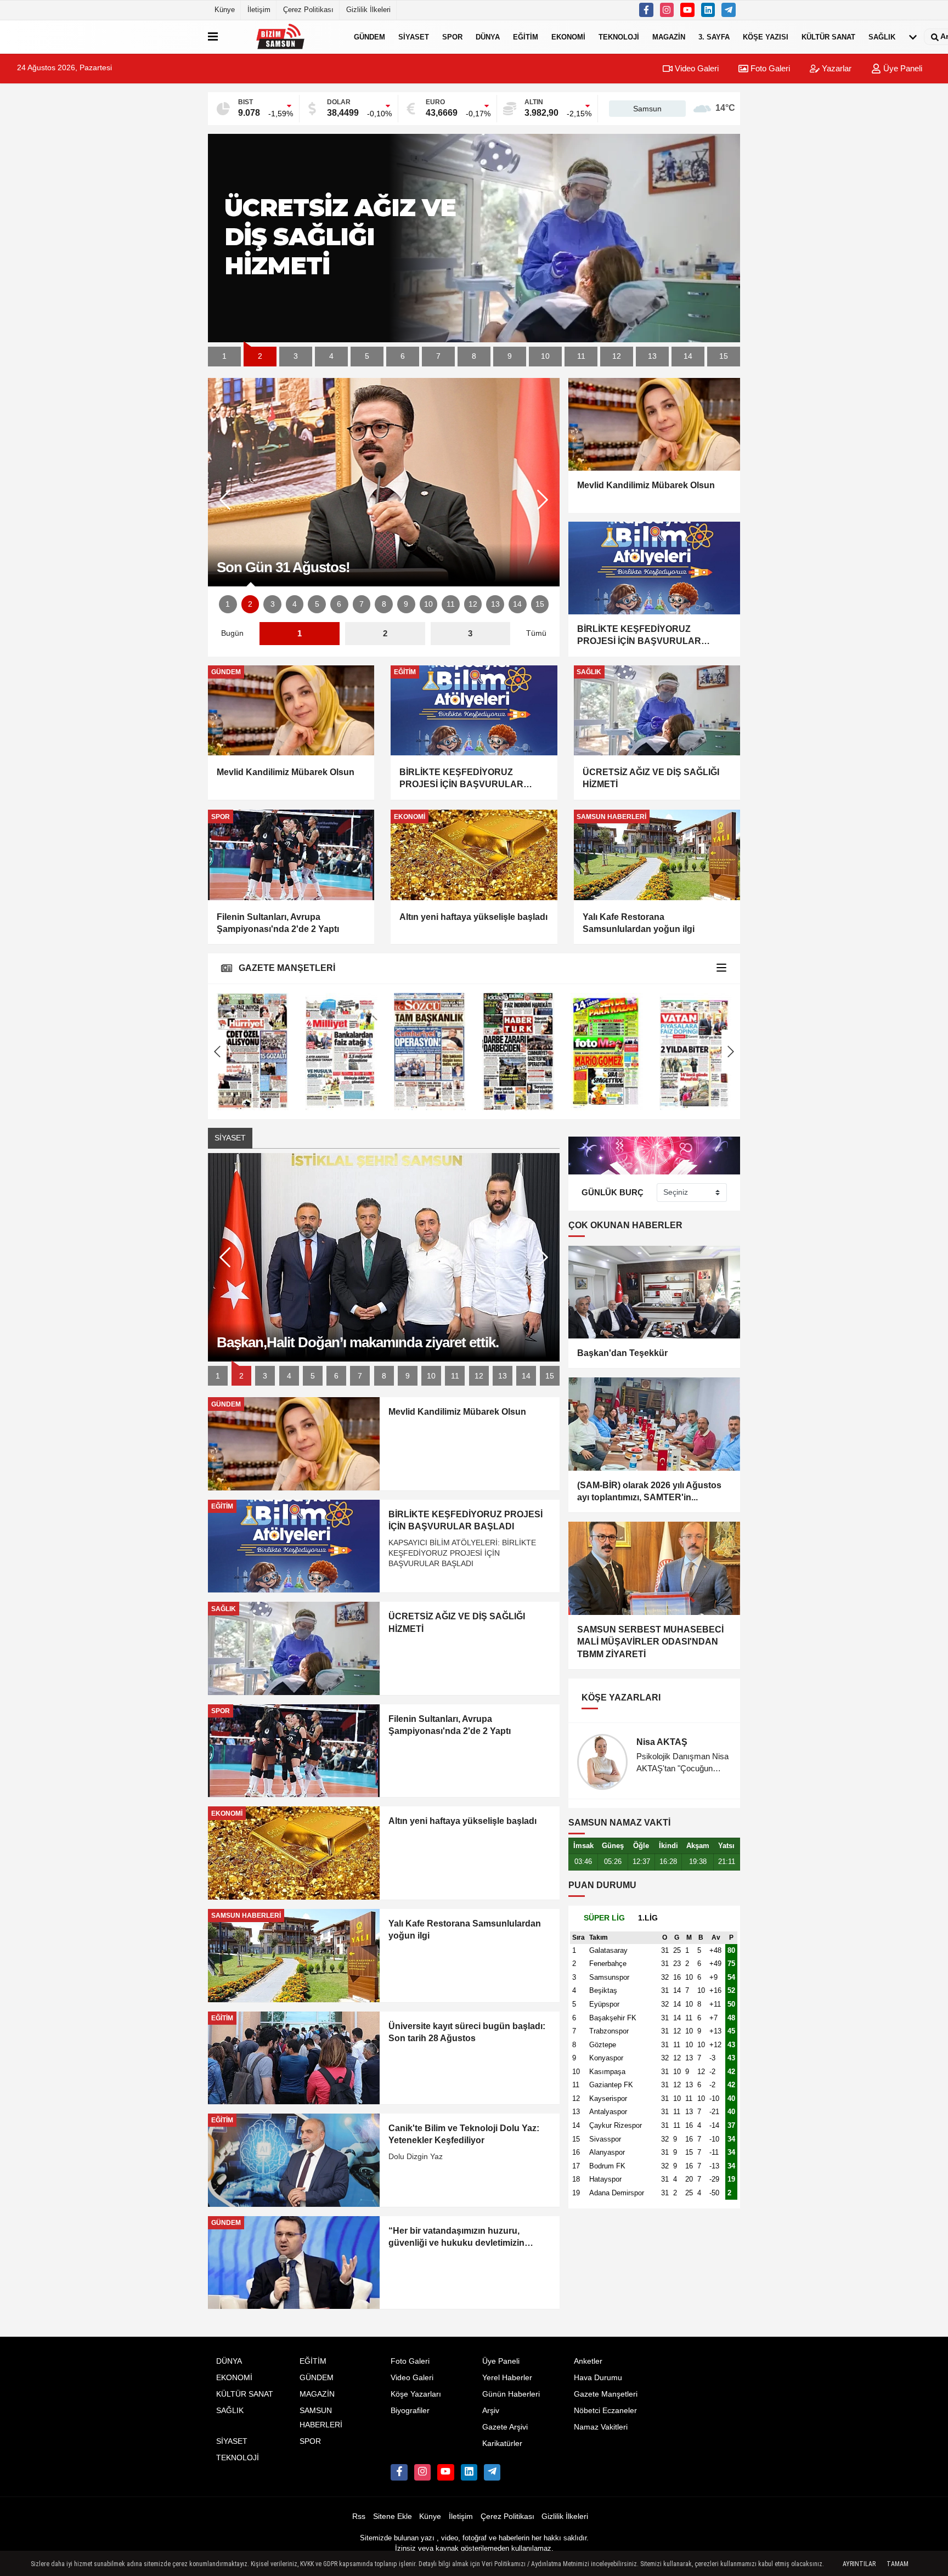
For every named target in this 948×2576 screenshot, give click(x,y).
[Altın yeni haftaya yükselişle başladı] (474, 855)
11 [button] (581, 356)
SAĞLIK (882, 36)
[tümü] (913, 37)
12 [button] (617, 356)
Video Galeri (696, 68)
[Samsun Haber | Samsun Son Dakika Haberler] (284, 37)
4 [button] (331, 356)
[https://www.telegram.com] (729, 10)
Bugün (232, 633)
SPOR (452, 36)
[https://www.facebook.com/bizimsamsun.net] (646, 10)
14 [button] (688, 356)
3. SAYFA (714, 36)
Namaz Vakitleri (601, 2427)
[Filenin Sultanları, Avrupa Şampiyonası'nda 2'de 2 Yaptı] (291, 855)
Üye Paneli (902, 68)
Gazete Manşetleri (606, 2394)
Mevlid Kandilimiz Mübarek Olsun (286, 772)
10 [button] (545, 356)
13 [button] (652, 356)
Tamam (898, 2564)
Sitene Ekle (393, 2516)
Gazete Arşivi (505, 2427)
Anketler (588, 2361)
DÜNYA (488, 36)
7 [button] (438, 356)
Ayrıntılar (859, 2564)
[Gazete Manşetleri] (721, 968)
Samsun (647, 109)
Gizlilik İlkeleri (368, 10)
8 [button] (474, 356)
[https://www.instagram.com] (667, 10)
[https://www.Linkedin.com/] (708, 10)
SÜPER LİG (604, 1918)
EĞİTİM (526, 36)
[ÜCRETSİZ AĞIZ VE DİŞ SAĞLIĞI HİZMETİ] (657, 710)
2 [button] (260, 356)
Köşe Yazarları (416, 2394)
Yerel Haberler (507, 2378)
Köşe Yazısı (766, 36)
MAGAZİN (669, 36)
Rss (359, 2516)
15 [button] (724, 356)
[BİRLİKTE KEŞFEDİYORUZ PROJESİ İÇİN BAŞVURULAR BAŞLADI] (474, 710)
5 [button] (367, 356)
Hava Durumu (598, 2378)
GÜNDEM (369, 36)
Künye (225, 10)
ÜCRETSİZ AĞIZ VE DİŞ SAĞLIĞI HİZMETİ (651, 778)
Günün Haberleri (511, 2394)
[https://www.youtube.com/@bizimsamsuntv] (687, 10)
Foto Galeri (769, 68)
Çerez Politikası (308, 10)
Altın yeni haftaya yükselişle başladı (473, 917)
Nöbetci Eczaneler (605, 2411)
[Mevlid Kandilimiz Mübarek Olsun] (291, 710)
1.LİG (648, 1918)
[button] (543, 500)
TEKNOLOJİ (619, 36)
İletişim (259, 10)
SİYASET (414, 36)
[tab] (604, 1918)
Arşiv (491, 2411)
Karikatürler (502, 2444)
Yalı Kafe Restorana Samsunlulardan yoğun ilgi (639, 923)
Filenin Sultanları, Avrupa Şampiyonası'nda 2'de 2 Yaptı (278, 923)
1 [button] (224, 356)
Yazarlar (836, 68)
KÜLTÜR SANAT (828, 36)
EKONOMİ (568, 36)
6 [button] (403, 356)
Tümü (536, 633)
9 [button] (510, 356)
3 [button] (296, 356)
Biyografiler (410, 2411)
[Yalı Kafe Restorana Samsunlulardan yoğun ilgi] (657, 855)
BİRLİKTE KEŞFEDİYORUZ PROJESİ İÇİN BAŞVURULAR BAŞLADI (461, 779)
